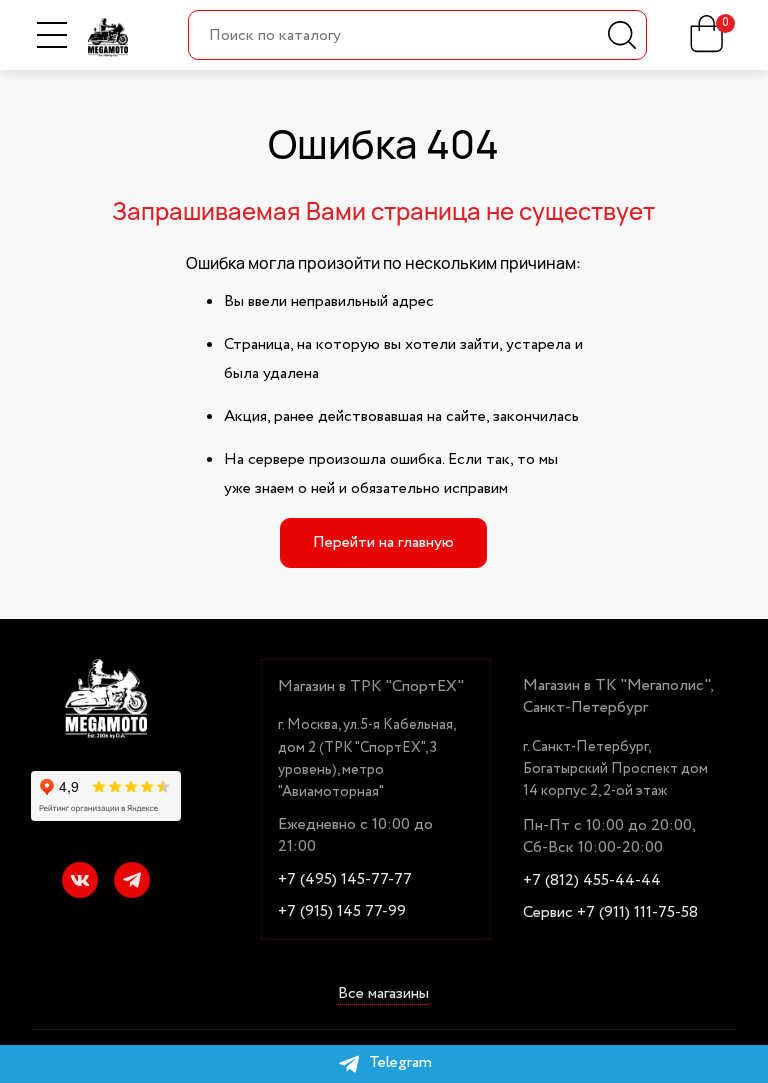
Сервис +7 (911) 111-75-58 (610, 913)
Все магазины (383, 994)
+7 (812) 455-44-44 (592, 881)
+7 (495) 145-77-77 (345, 880)
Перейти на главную (383, 542)
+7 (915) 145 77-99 (342, 912)
